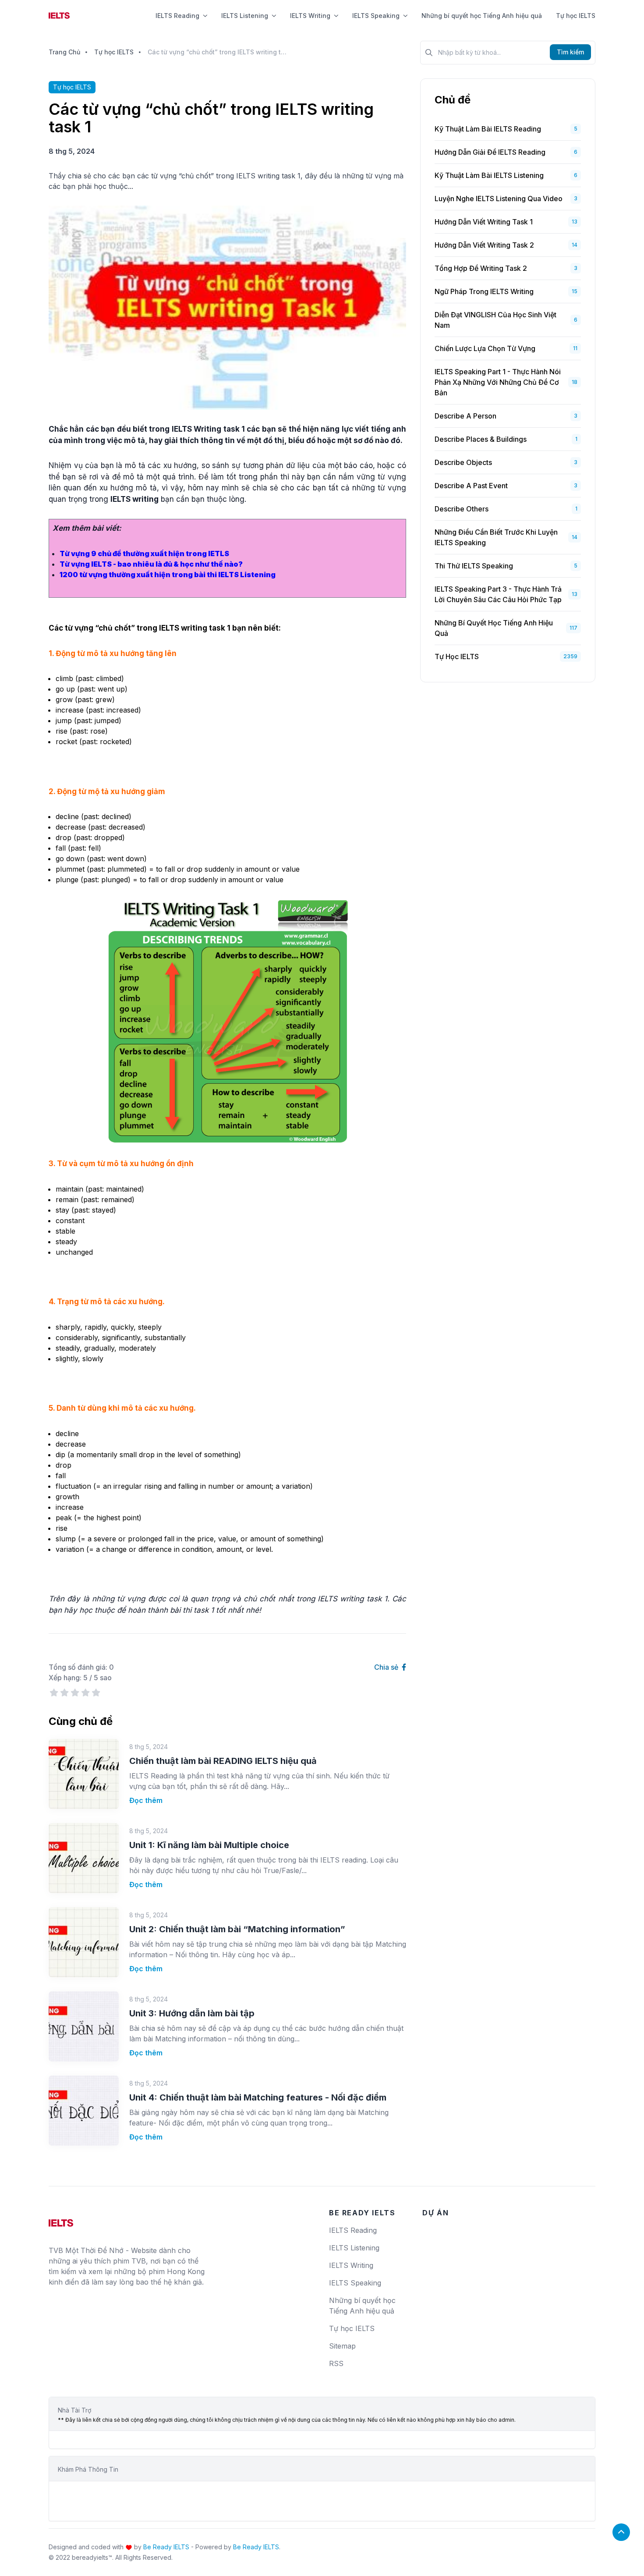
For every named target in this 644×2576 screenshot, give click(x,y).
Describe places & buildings (481, 439)
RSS (336, 2363)
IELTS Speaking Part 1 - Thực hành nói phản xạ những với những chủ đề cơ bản (498, 382)
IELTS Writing (310, 16)
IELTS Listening (245, 16)
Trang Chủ (64, 52)
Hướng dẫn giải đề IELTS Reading (490, 152)
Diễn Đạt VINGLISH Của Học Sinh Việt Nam (495, 320)
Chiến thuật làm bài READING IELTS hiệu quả (223, 1761)
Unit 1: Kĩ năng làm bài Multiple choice (209, 1845)
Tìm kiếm (570, 52)
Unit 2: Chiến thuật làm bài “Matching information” (237, 1929)
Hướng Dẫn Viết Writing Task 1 (484, 222)
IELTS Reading (177, 16)
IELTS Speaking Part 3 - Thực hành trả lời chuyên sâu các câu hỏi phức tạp (498, 594)
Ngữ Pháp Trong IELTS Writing (484, 291)
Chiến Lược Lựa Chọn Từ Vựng (485, 348)
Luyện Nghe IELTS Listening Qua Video (499, 199)
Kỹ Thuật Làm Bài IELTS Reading (488, 129)
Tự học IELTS (576, 16)
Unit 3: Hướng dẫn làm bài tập (192, 2013)
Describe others (462, 509)
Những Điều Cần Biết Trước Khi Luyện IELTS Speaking (496, 537)
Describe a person (465, 416)
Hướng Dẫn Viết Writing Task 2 (484, 245)
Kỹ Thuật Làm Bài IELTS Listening (489, 175)
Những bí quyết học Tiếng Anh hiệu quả (482, 16)
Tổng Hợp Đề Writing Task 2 (481, 268)
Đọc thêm (146, 1800)
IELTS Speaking (376, 16)
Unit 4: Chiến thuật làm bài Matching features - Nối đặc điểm (258, 2097)
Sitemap (342, 2346)
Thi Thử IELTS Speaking (474, 566)
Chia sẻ (387, 1667)
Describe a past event (471, 486)
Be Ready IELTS (166, 2547)
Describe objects (463, 462)
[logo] (61, 2220)
